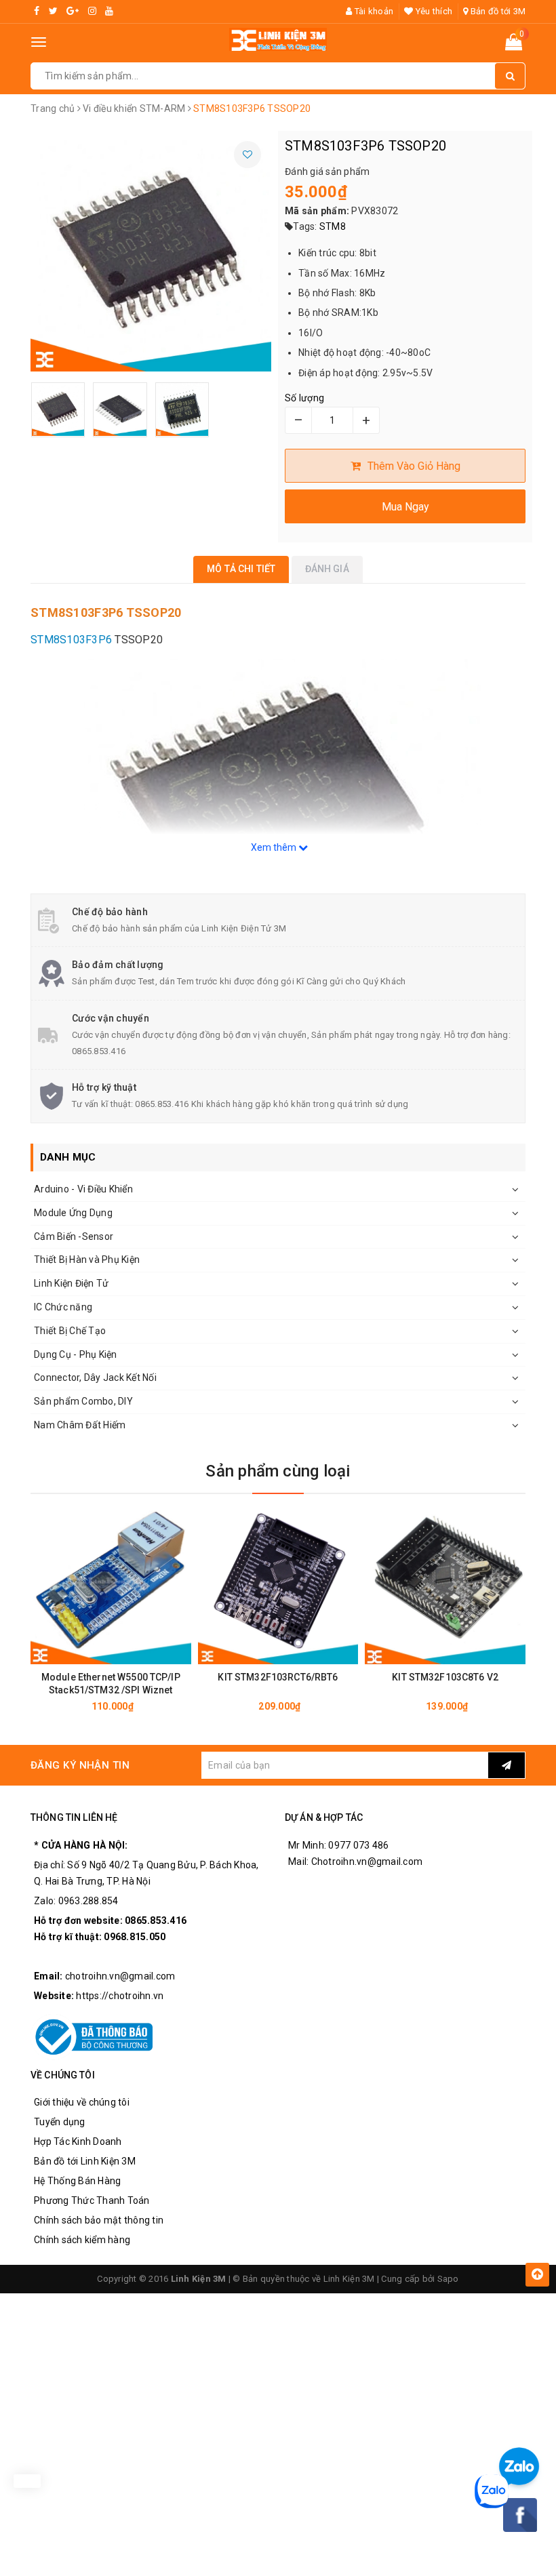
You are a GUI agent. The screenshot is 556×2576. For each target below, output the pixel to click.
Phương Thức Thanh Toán (92, 2200)
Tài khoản (373, 11)
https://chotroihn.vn (120, 1996)
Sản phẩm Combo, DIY (83, 1401)
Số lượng (304, 398)
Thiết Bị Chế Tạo (70, 1331)
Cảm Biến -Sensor (74, 1236)
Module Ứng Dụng (73, 1213)
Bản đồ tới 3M (497, 11)
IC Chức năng (63, 1307)
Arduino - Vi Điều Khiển (83, 1189)
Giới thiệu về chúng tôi (82, 2102)
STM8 (333, 226)
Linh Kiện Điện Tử (71, 1283)
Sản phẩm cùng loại (278, 1471)
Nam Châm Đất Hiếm (80, 1425)
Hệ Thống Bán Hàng (77, 2181)
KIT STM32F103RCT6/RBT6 (278, 1677)
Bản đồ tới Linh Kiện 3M (85, 2161)
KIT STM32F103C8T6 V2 (445, 1677)
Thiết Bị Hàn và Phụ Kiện (87, 1260)
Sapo (448, 2279)
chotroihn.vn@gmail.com (120, 1976)
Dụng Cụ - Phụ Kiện (76, 1354)
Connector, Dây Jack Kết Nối (95, 1377)
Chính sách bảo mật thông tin (99, 2220)
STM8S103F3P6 (73, 640)
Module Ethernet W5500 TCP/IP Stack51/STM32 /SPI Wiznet (111, 1684)
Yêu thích (433, 11)
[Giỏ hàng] (514, 45)
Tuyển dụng (60, 2122)
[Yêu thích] (247, 155)
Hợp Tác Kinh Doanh (78, 2141)
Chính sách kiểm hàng (82, 2240)
